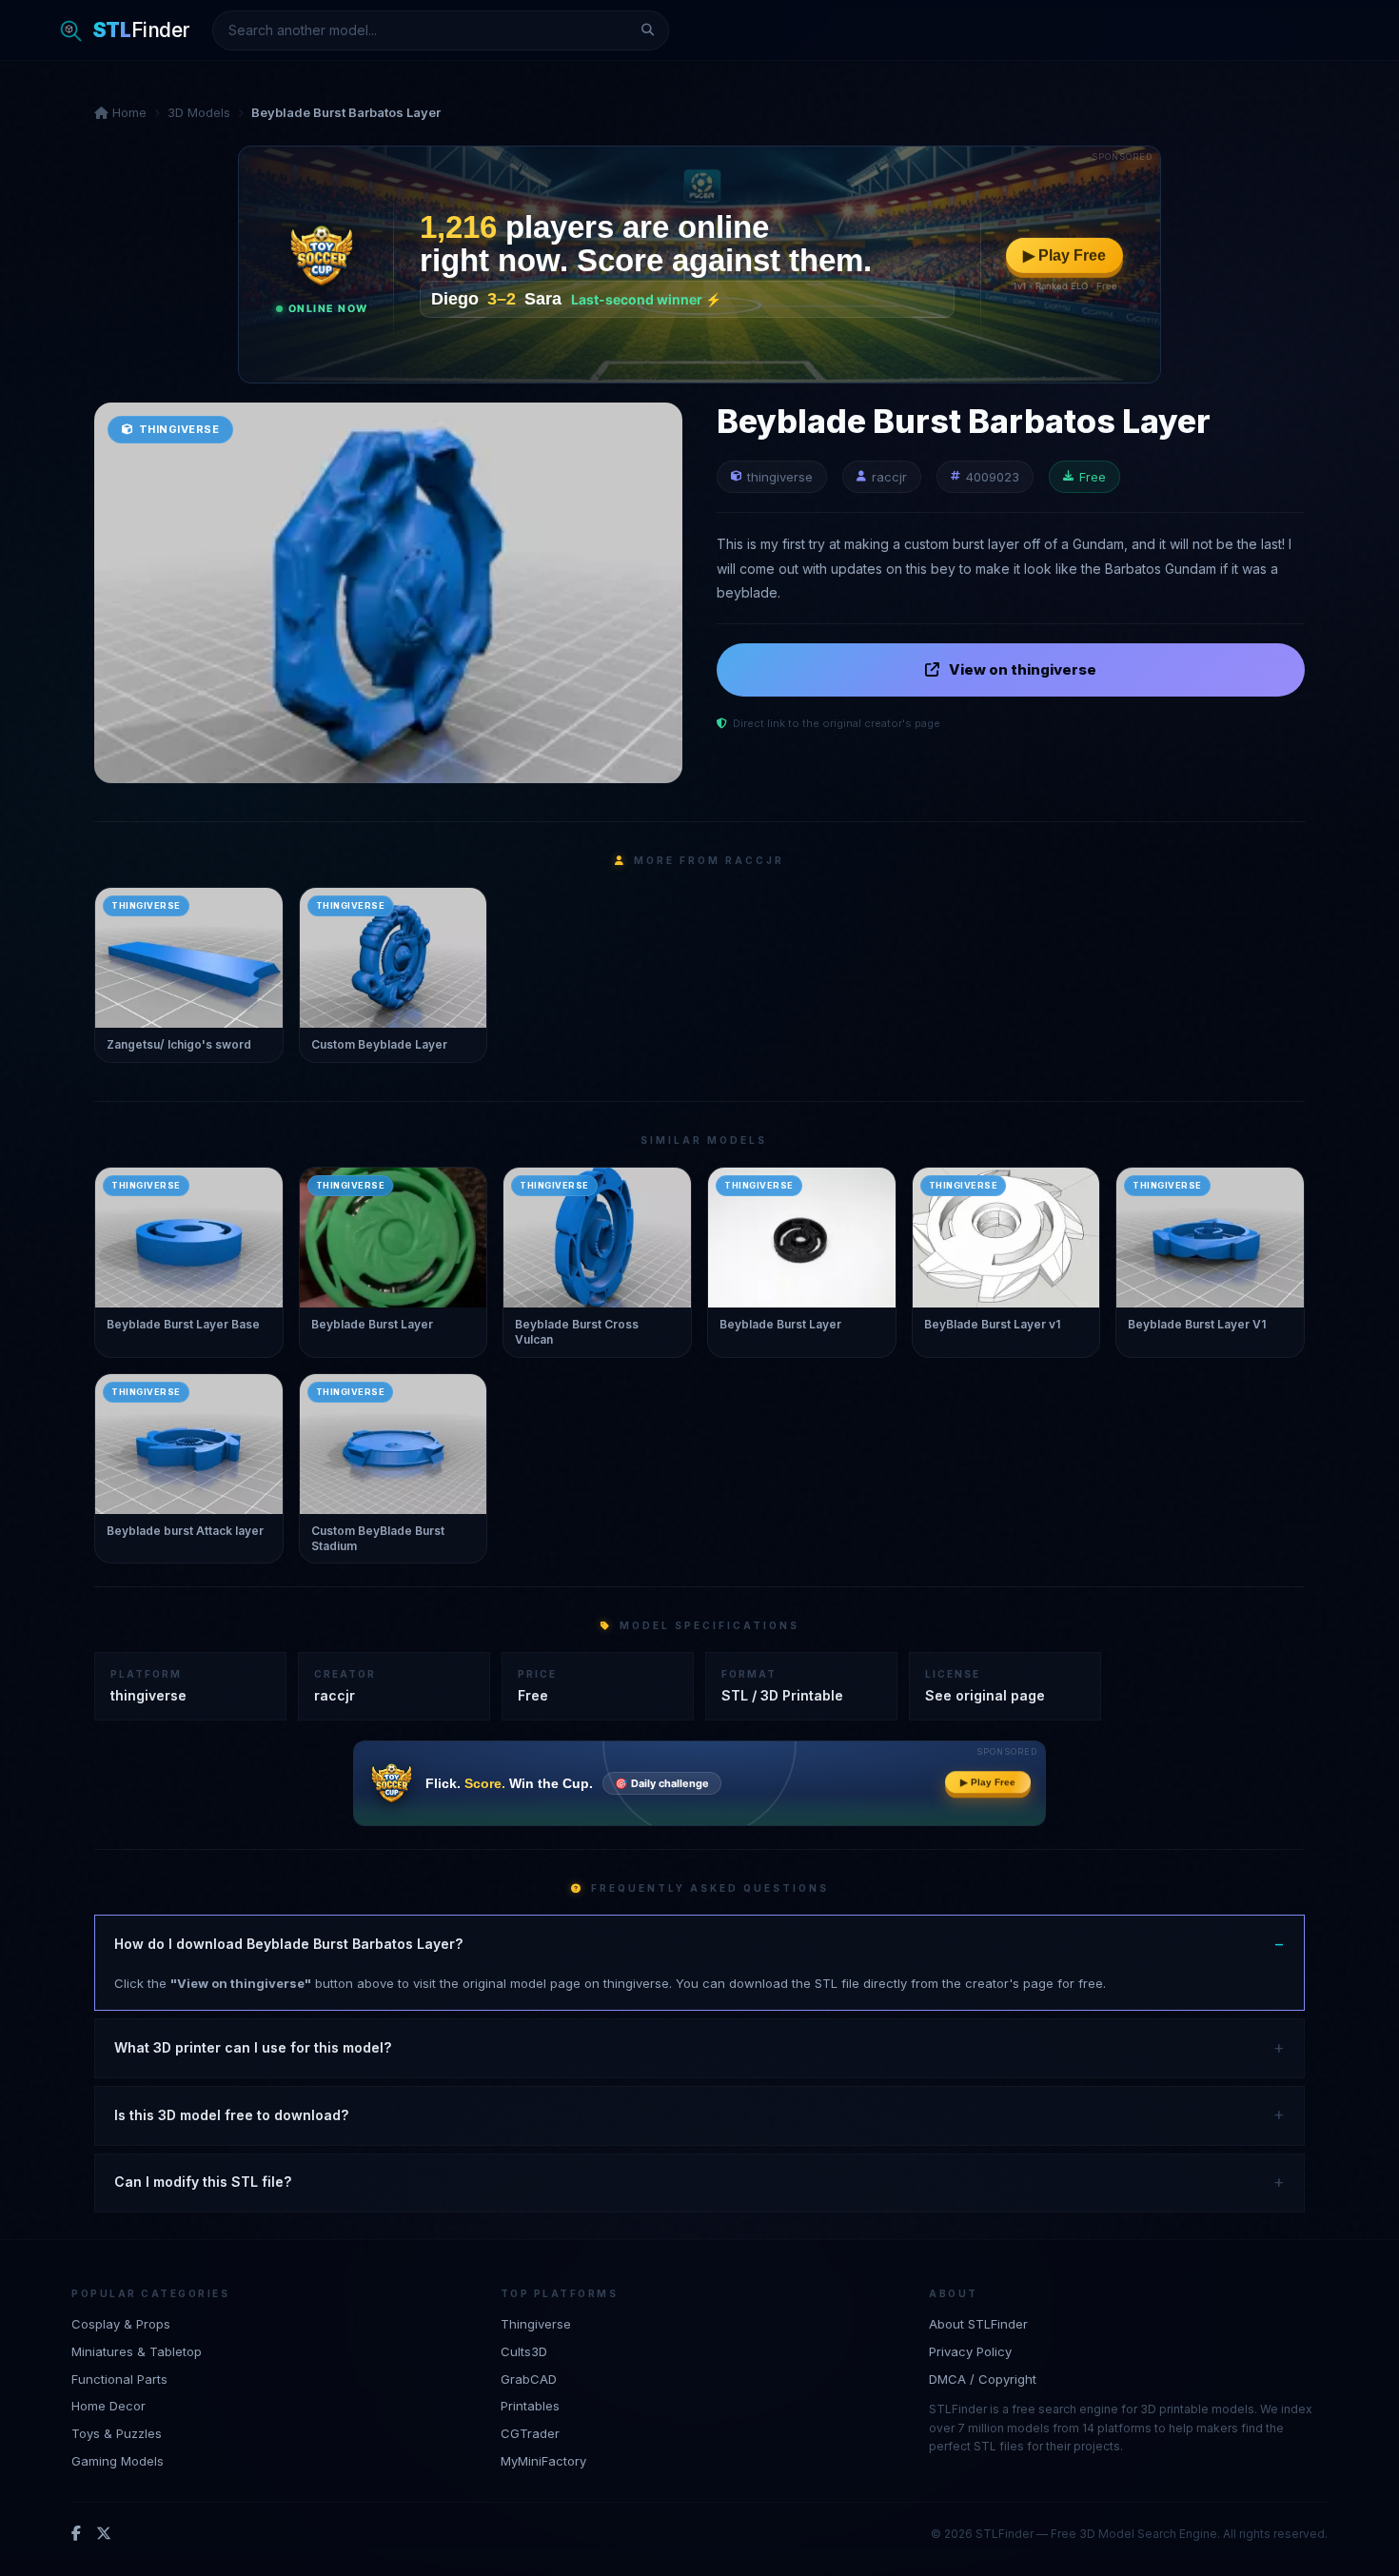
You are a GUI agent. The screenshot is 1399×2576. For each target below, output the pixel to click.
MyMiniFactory (543, 2461)
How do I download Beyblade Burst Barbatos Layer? (288, 1944)
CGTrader (530, 2433)
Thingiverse (536, 2324)
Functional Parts (119, 2379)
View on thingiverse (1023, 669)
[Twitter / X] (104, 2534)
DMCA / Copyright (983, 2379)
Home (128, 112)
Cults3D (524, 2351)
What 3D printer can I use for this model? (253, 2047)
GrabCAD (529, 2379)
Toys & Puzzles (117, 2433)
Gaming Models (118, 2461)
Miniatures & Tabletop (137, 2351)
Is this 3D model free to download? (231, 2115)
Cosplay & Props (121, 2324)
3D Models (199, 112)
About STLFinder (978, 2324)
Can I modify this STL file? (203, 2182)
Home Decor (108, 2406)
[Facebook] (76, 2534)
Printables (530, 2406)
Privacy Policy (970, 2351)
